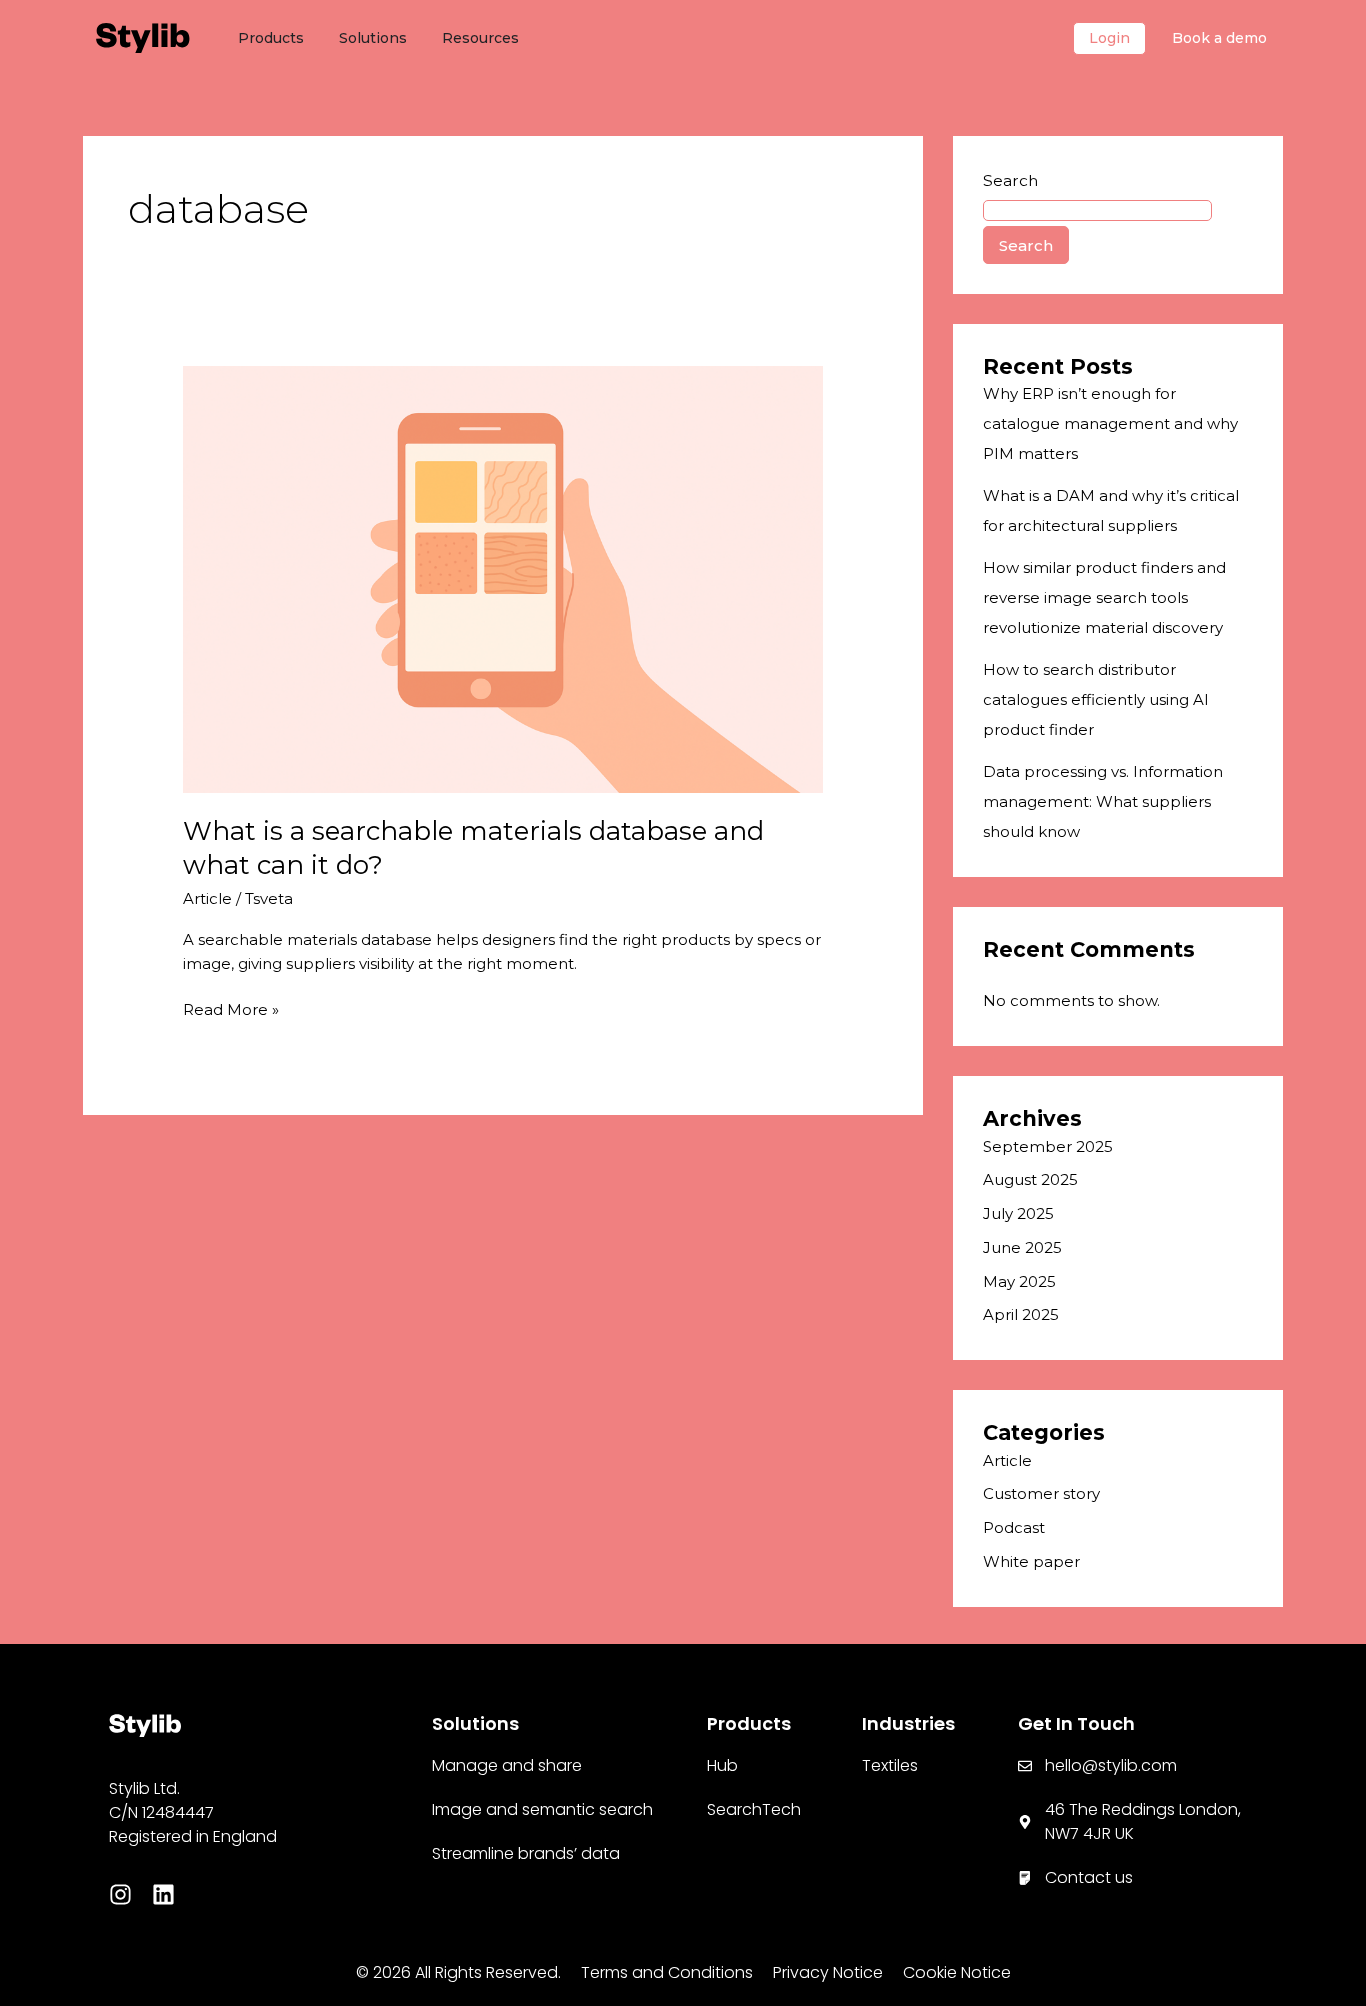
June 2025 (1022, 1247)
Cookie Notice (957, 1972)
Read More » (231, 1008)
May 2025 (1019, 1281)
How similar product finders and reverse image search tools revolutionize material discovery (1104, 597)
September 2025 (1048, 1146)
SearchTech (754, 1809)
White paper (1031, 1561)
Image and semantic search (542, 1809)
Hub (722, 1765)
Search (1010, 180)
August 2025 (1030, 1179)
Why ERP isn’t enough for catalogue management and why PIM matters (1110, 423)
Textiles (890, 1765)
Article (207, 898)
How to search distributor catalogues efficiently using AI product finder (1096, 699)
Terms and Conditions (667, 1972)
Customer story (1041, 1493)
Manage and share (507, 1765)
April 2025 (1021, 1314)
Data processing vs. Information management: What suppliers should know (1103, 801)
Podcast (1014, 1527)
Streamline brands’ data (526, 1853)
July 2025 (1018, 1213)
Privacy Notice (828, 1972)
